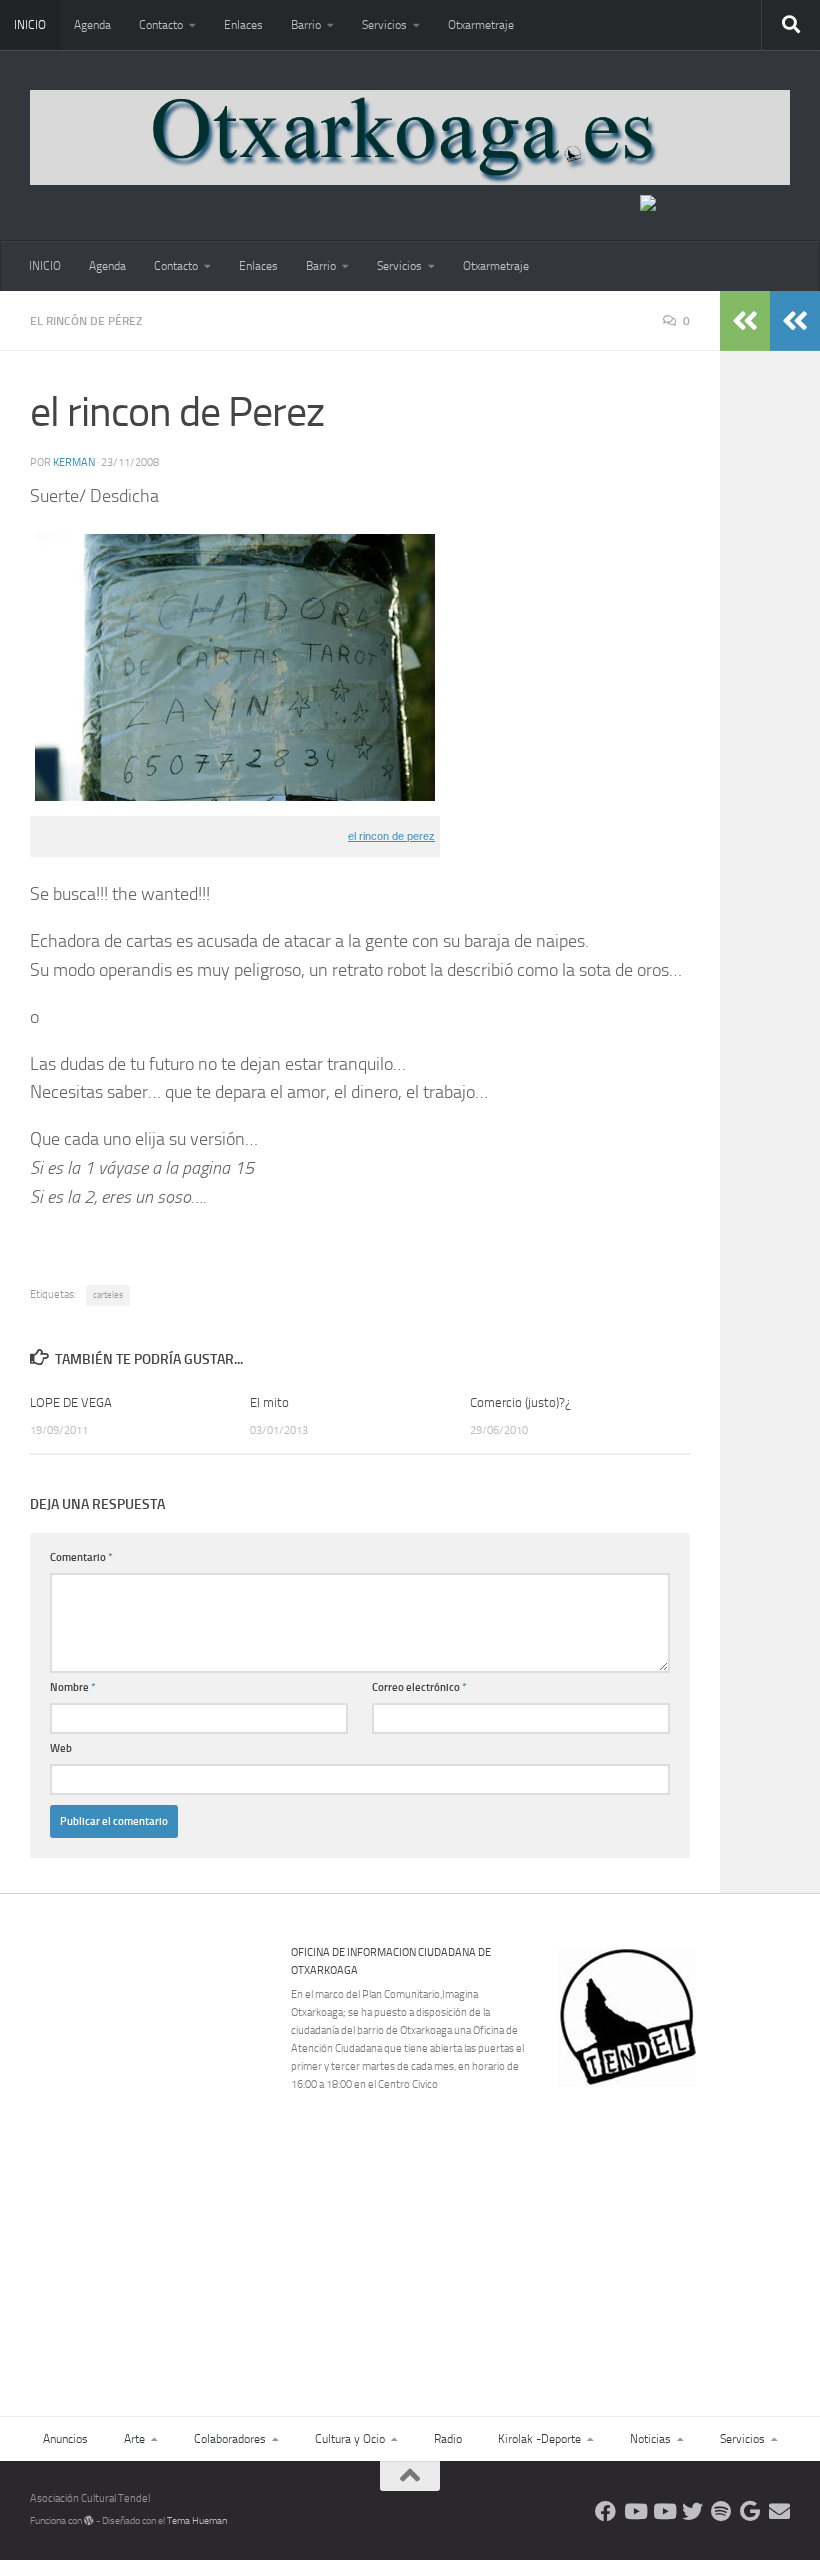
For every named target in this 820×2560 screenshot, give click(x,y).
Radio (448, 2439)
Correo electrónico (419, 1687)
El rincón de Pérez (86, 321)
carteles (108, 1295)
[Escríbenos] (779, 2511)
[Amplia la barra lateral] (795, 321)
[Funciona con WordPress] (89, 2521)
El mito (269, 1402)
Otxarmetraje (481, 25)
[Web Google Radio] (750, 2511)
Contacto (161, 25)
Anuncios (65, 2439)
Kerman (74, 462)
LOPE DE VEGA (71, 1402)
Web (61, 1748)
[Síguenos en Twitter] (692, 2511)
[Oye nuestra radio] (721, 2511)
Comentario (81, 1557)
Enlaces (243, 25)
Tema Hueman (197, 2521)
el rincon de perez (391, 836)
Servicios (384, 25)
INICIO (30, 25)
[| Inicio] (410, 137)
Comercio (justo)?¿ (520, 1402)
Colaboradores (230, 2439)
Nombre (73, 1687)
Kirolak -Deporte (539, 2439)
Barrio (306, 25)
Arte (134, 2439)
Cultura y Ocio (350, 2439)
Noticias (650, 2439)
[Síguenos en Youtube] (634, 2511)
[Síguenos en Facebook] (605, 2511)
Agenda (92, 25)
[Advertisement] (686, 2225)
